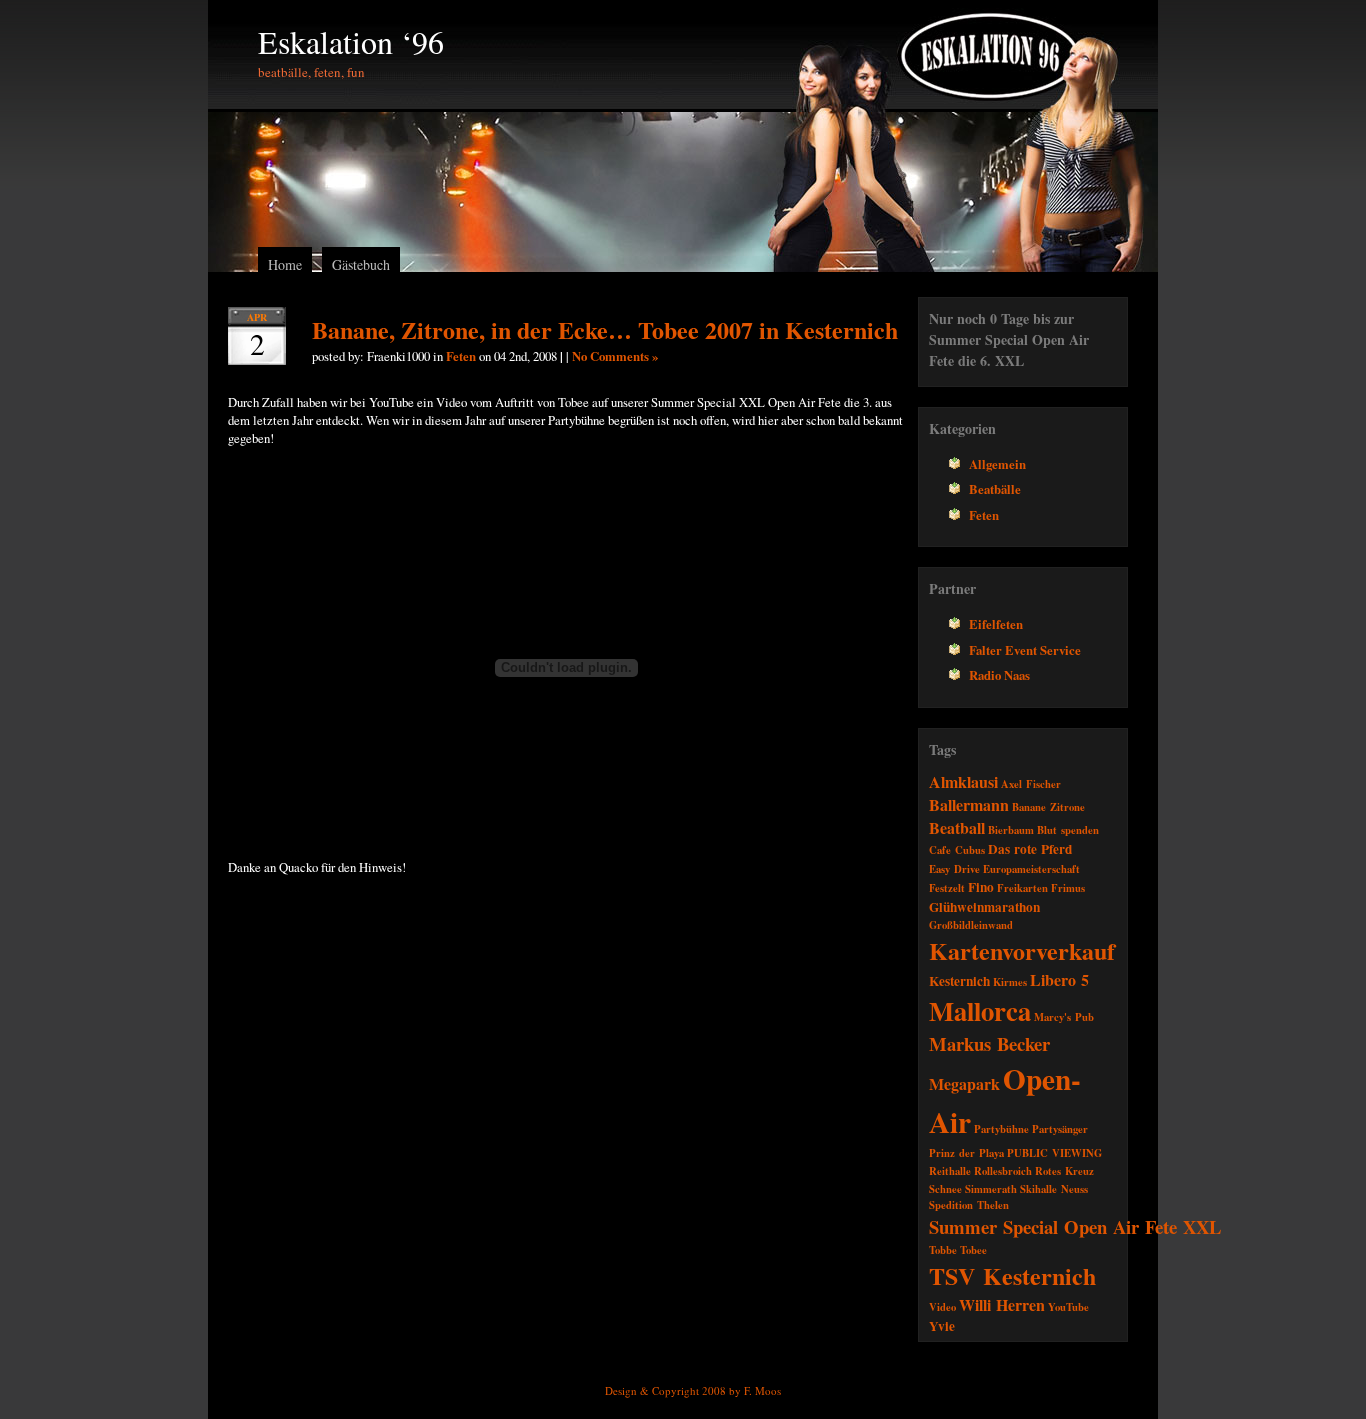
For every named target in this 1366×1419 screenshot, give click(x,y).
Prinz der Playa (966, 1153)
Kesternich (959, 981)
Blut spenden (1068, 830)
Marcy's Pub (1064, 1017)
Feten (461, 356)
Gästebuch (361, 264)
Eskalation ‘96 (351, 41)
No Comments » (615, 356)
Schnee (945, 1189)
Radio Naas (999, 675)
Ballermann (969, 804)
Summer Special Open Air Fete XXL (1075, 1226)
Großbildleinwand (971, 925)
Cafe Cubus (957, 850)
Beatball (957, 827)
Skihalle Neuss (1054, 1189)
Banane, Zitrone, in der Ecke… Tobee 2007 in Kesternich (605, 329)
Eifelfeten (996, 624)
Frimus (1068, 888)
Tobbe (943, 1250)
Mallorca (980, 1010)
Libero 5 (1059, 979)
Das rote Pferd (1030, 849)
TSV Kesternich (1012, 1275)
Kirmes (1010, 982)
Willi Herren (1002, 1304)
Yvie (942, 1326)
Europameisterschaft (1031, 869)
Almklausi (963, 781)
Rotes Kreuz (1064, 1171)
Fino (981, 887)
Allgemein (997, 464)
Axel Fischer (1031, 784)
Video (942, 1307)
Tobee (973, 1250)
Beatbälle (995, 489)
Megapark (964, 1083)
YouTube (1068, 1307)
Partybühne (1001, 1129)
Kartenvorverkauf (1022, 950)
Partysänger (1060, 1129)
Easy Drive (954, 869)
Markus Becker (989, 1043)
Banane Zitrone (1048, 807)
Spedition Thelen (969, 1205)
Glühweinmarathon (984, 907)
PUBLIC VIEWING (1054, 1153)
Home (285, 264)
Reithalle (950, 1171)
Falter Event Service (1025, 650)
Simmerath (991, 1189)
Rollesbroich (1003, 1171)
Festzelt (947, 888)
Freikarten (1022, 888)
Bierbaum (1011, 830)
